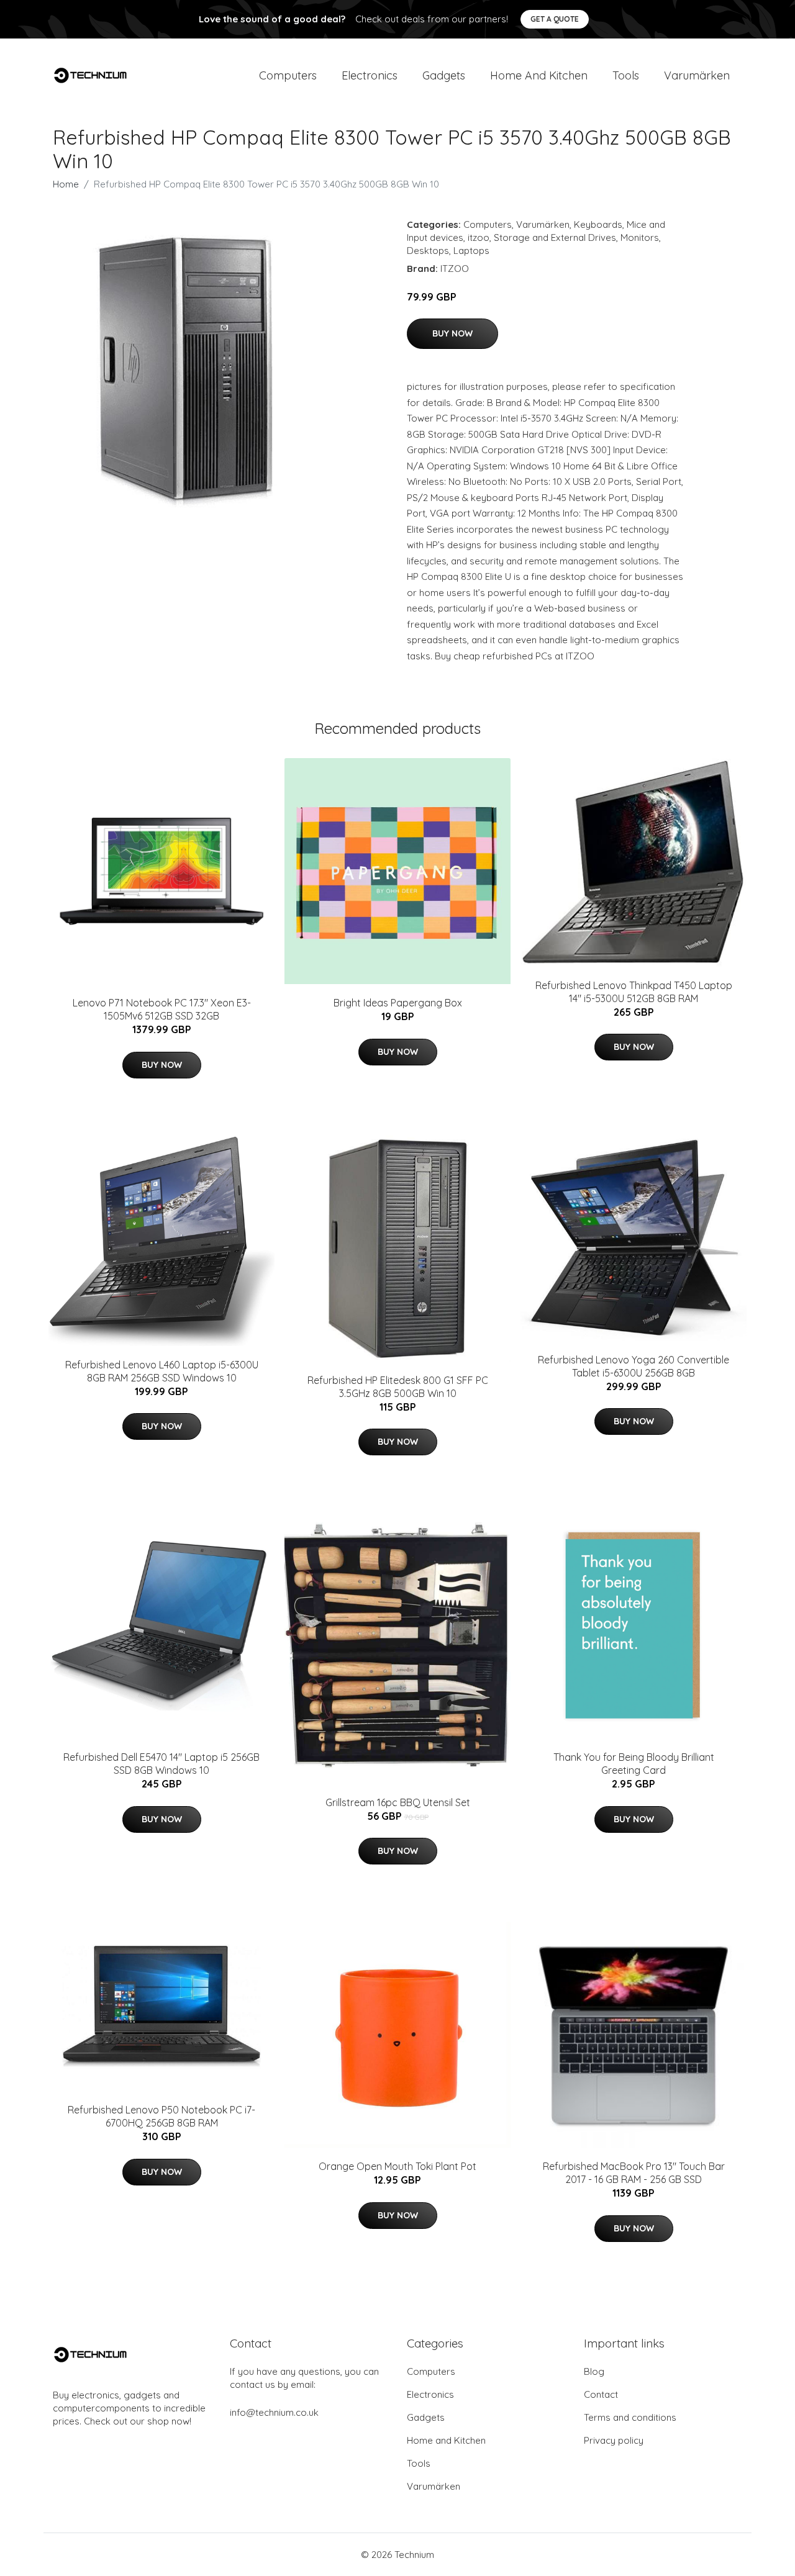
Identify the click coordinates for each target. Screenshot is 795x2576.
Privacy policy (614, 2440)
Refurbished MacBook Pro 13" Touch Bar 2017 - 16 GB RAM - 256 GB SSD (634, 2173)
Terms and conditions (630, 2417)
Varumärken (697, 75)
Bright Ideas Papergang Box (398, 1003)
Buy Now (452, 333)
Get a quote (555, 19)
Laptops (471, 251)
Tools (626, 75)
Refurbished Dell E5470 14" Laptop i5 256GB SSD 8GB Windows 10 (161, 1764)
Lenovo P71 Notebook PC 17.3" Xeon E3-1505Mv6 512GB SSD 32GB (162, 1009)
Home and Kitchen (539, 75)
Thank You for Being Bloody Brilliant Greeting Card (634, 1764)
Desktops (428, 251)
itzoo (479, 237)
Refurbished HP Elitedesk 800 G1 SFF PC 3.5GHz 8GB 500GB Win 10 (398, 1387)
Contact (601, 2394)
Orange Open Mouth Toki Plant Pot (397, 2166)
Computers (288, 75)
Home (66, 184)
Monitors (640, 237)
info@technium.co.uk (274, 2412)
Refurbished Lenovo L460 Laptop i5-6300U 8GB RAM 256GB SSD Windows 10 (162, 1371)
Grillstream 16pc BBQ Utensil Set (398, 1802)
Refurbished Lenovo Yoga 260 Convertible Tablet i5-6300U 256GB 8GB (634, 1366)
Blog (594, 2371)
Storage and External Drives (555, 237)
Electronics (370, 75)
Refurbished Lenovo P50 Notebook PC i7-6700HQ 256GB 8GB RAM (161, 2116)
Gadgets (444, 75)
